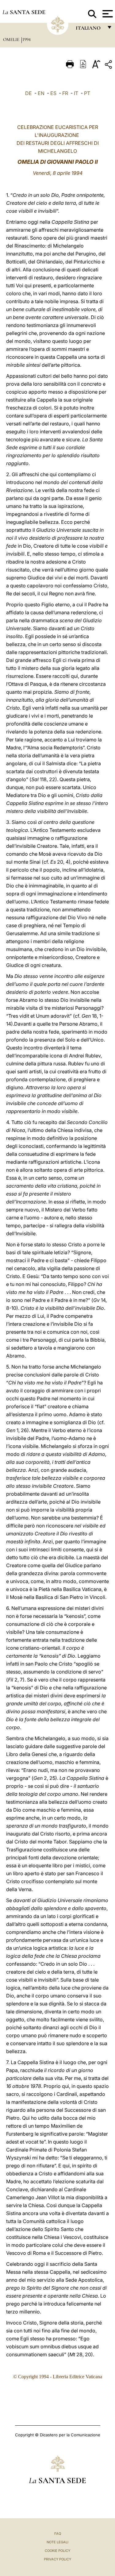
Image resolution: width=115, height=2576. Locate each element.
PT (87, 93)
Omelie (12, 39)
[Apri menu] (107, 14)
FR (65, 93)
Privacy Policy (57, 2559)
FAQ (58, 2534)
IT (76, 93)
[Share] (109, 66)
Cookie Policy (57, 2551)
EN (41, 93)
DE (29, 93)
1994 (27, 39)
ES (53, 93)
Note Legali (57, 2542)
